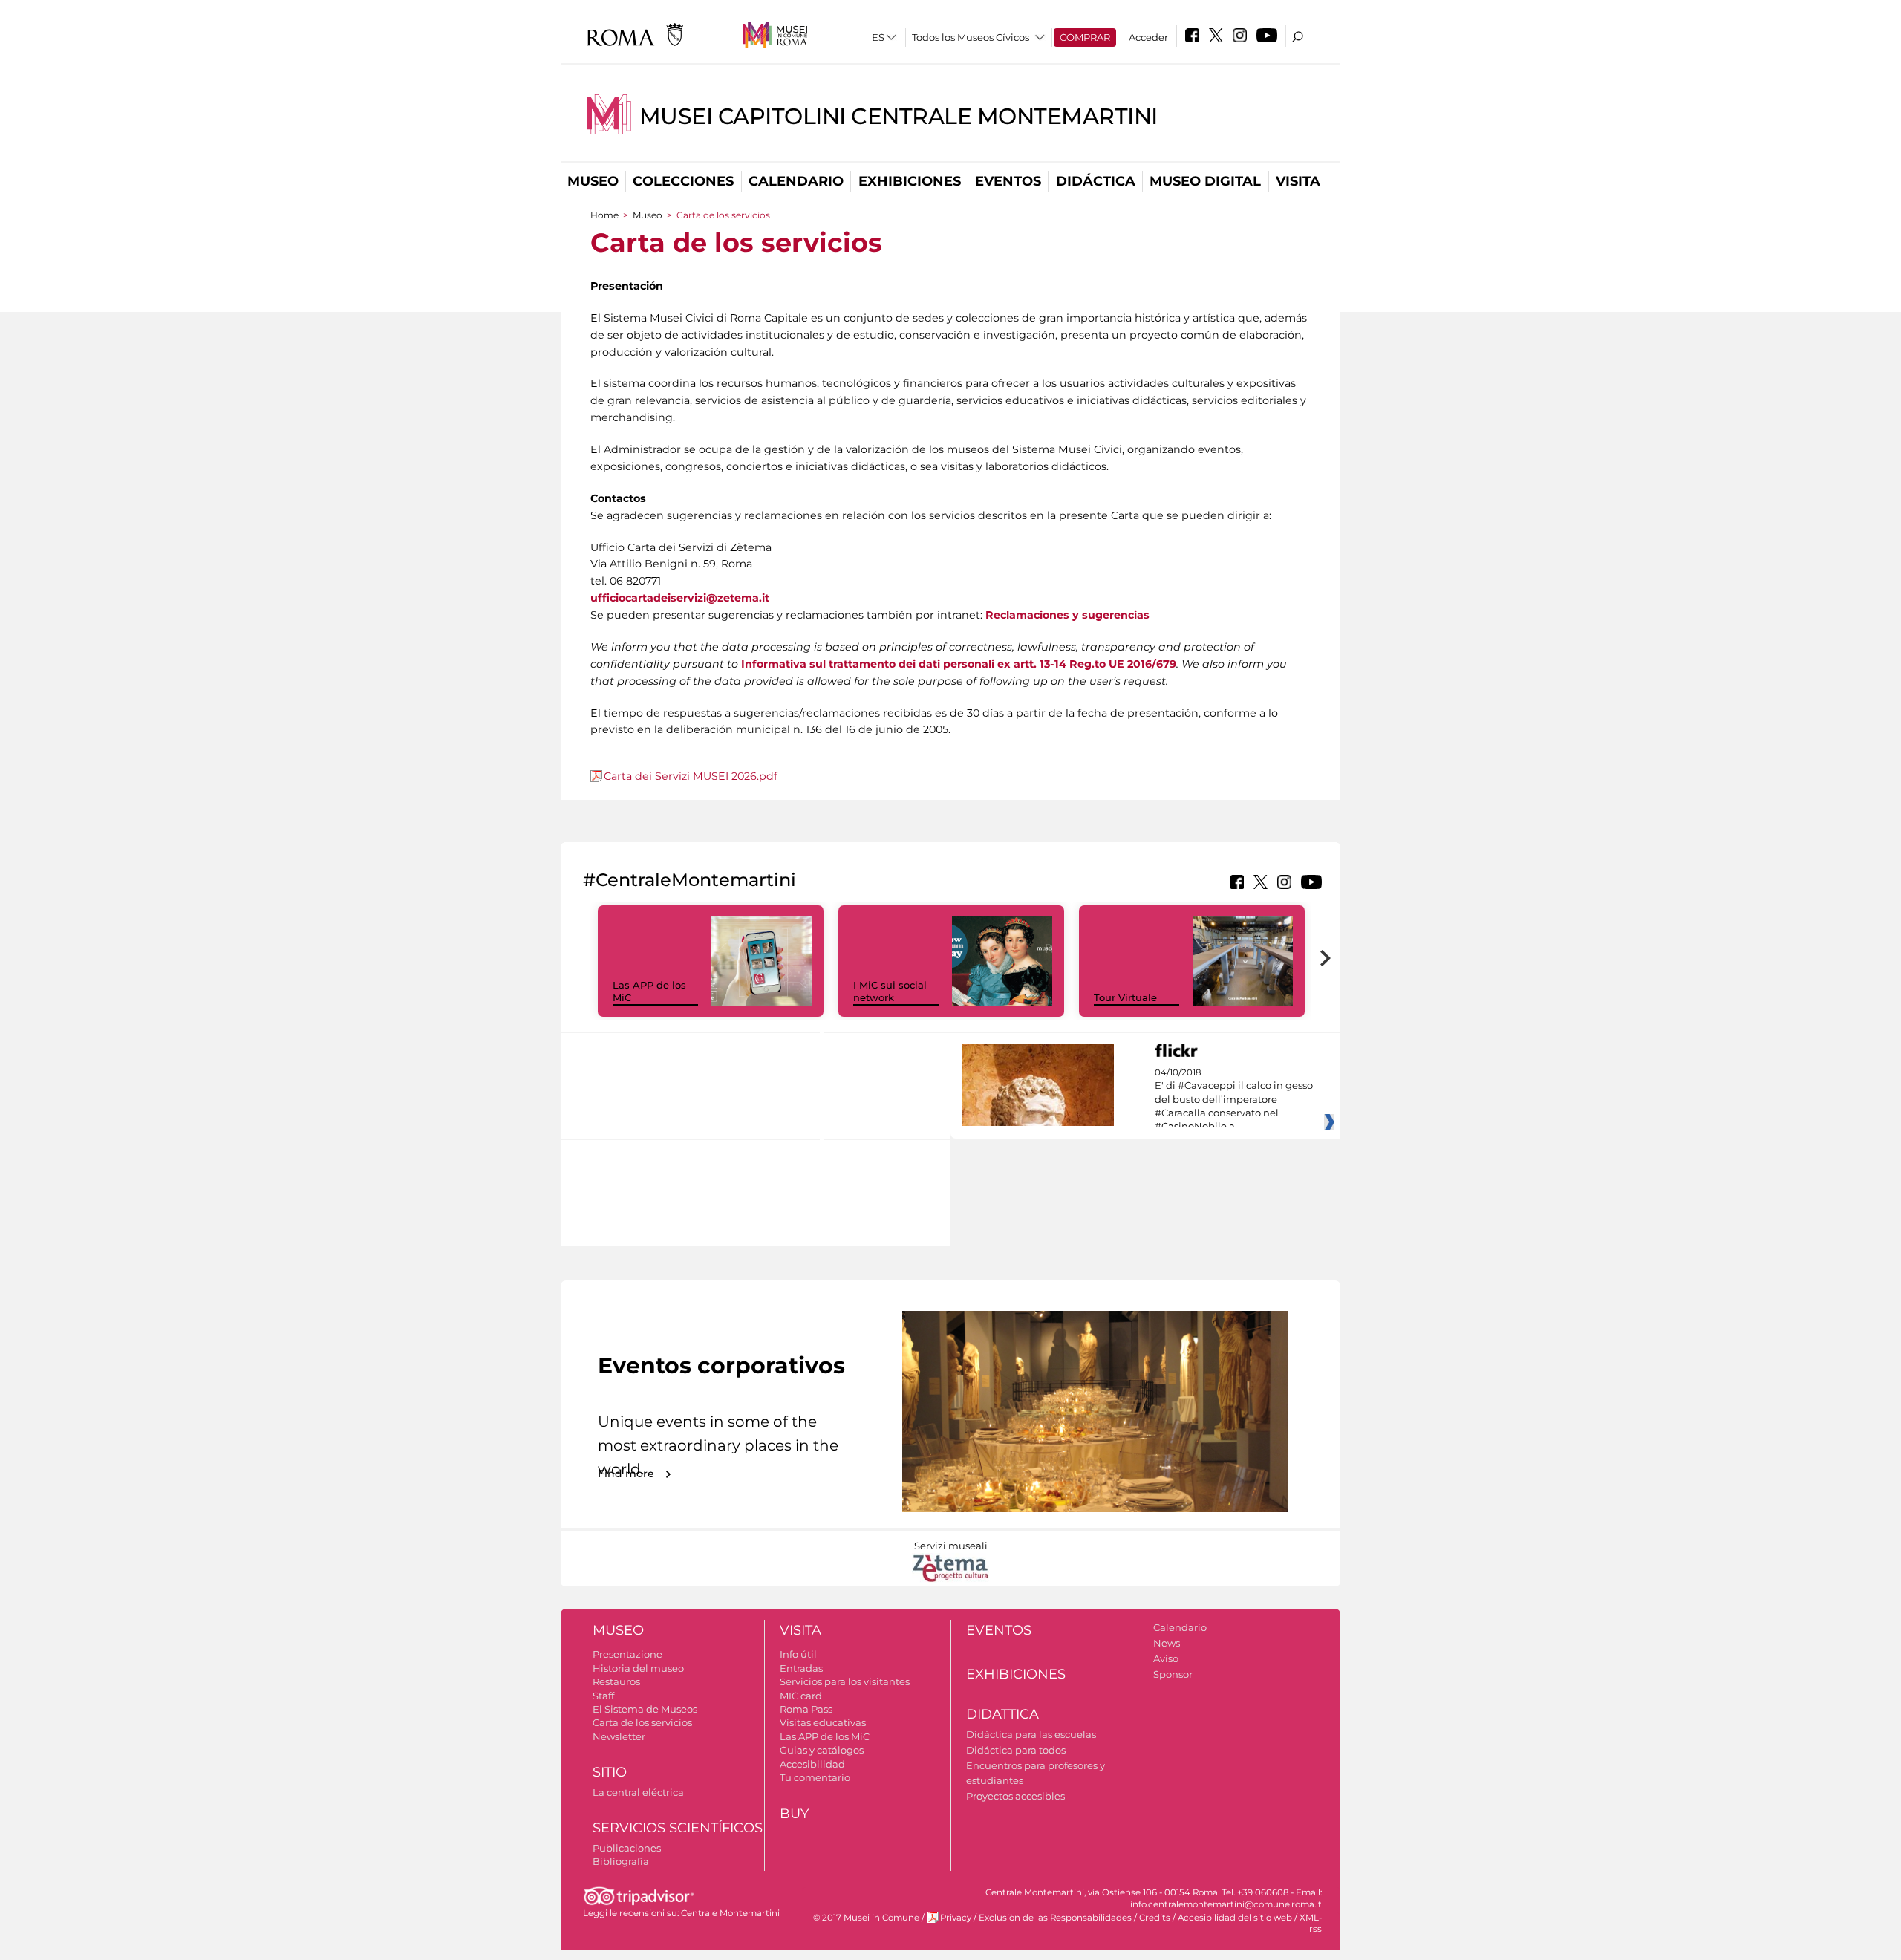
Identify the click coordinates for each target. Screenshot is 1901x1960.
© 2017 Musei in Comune (866, 1918)
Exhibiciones (910, 181)
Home (604, 215)
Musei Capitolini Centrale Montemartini (899, 116)
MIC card (801, 1696)
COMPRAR (1085, 37)
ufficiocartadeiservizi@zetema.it (680, 598)
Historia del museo (638, 1668)
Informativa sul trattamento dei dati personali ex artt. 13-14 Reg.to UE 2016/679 (959, 664)
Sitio (610, 1772)
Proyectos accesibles (1015, 1796)
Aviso (1166, 1658)
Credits (1155, 1918)
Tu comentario (815, 1777)
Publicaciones (627, 1848)
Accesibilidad (812, 1764)
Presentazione (627, 1654)
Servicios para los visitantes (845, 1681)
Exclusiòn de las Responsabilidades (1055, 1918)
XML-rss (1311, 1923)
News (1167, 1643)
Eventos (1008, 181)
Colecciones (683, 181)
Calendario (796, 181)
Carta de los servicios (642, 1722)
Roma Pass (806, 1709)
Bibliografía (621, 1861)
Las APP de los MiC (825, 1736)
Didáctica (1096, 181)
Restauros (616, 1681)
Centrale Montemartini (730, 1913)
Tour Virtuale (1125, 997)
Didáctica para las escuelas (1031, 1734)
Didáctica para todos (1016, 1750)
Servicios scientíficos (678, 1828)
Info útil (798, 1654)
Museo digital (1205, 181)
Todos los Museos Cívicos (971, 37)
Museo (593, 181)
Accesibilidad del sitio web (1235, 1918)
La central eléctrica (638, 1792)
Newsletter (619, 1736)
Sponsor (1173, 1674)
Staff (603, 1696)
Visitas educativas (823, 1722)
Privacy (956, 1918)
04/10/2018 (1234, 1100)
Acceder (1148, 37)
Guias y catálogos (822, 1750)
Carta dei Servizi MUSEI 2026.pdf (691, 776)
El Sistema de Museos (645, 1709)
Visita (1298, 181)
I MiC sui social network (890, 991)
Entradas (801, 1668)
